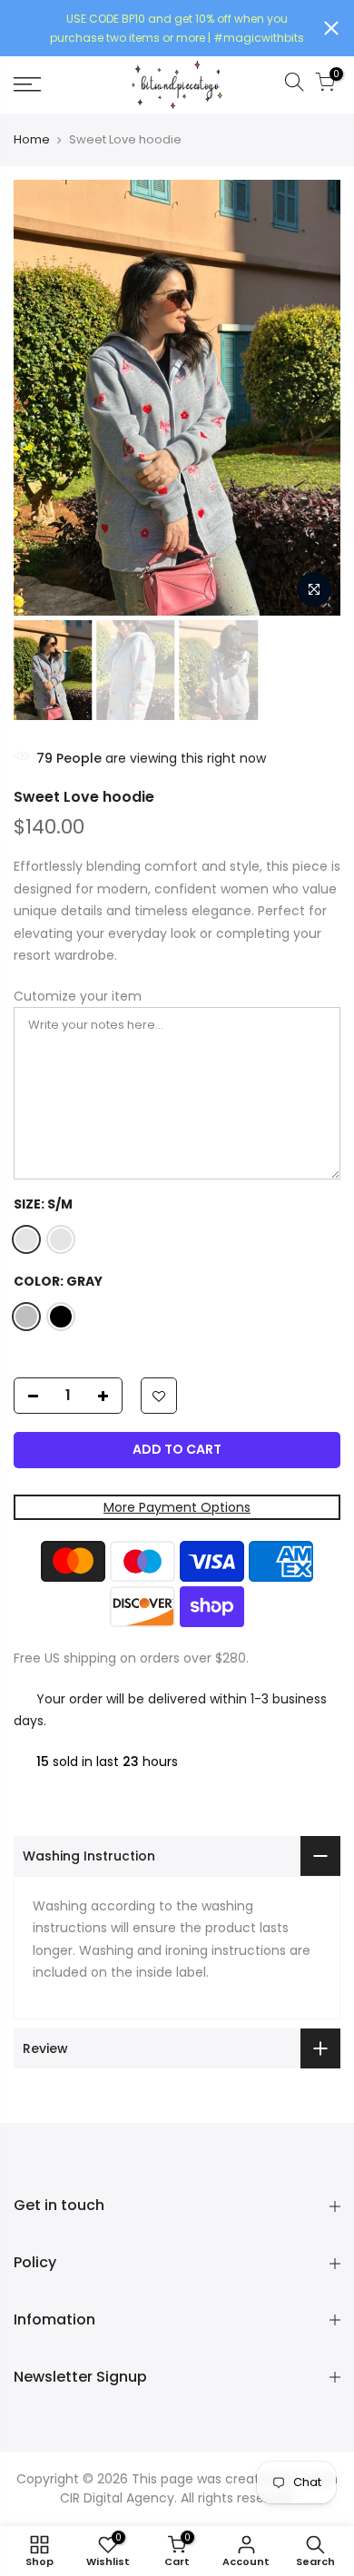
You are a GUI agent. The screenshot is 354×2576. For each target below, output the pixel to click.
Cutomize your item (78, 996)
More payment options (177, 1507)
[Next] (315, 398)
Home (32, 140)
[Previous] (39, 398)
